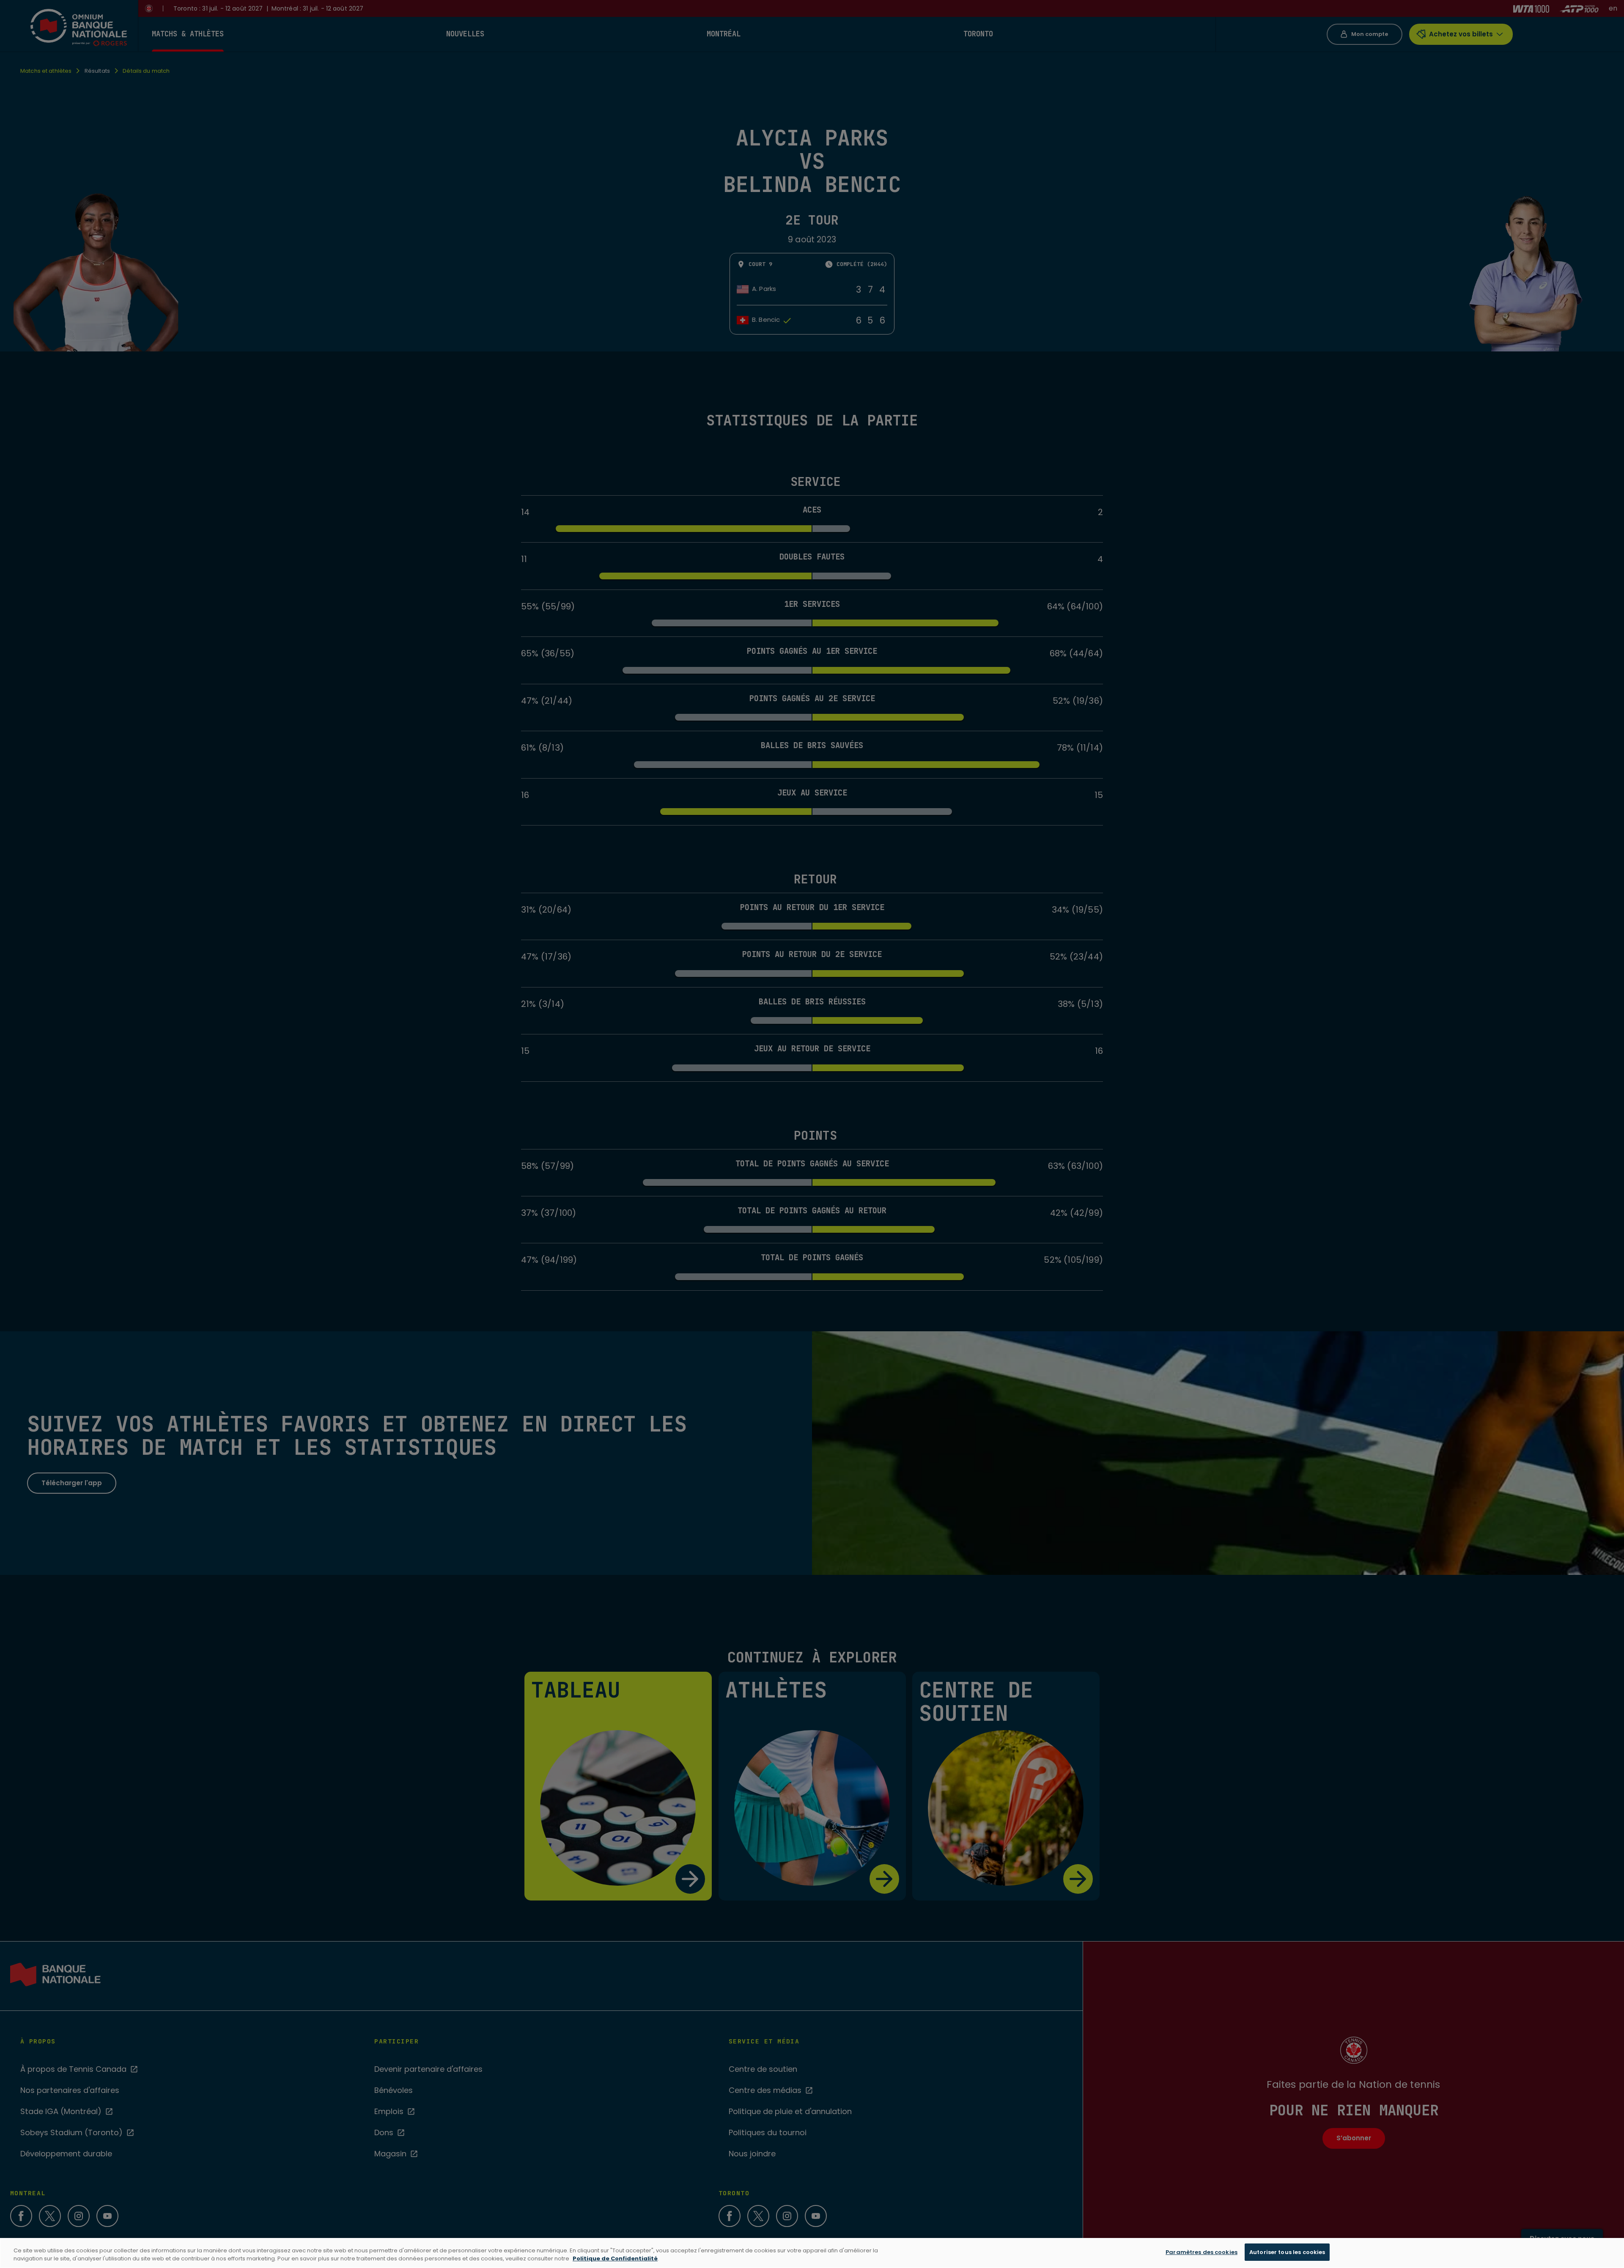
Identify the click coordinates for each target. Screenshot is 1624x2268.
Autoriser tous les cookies (1287, 2252)
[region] (812, 2253)
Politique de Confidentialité (615, 2259)
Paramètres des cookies (1202, 2252)
